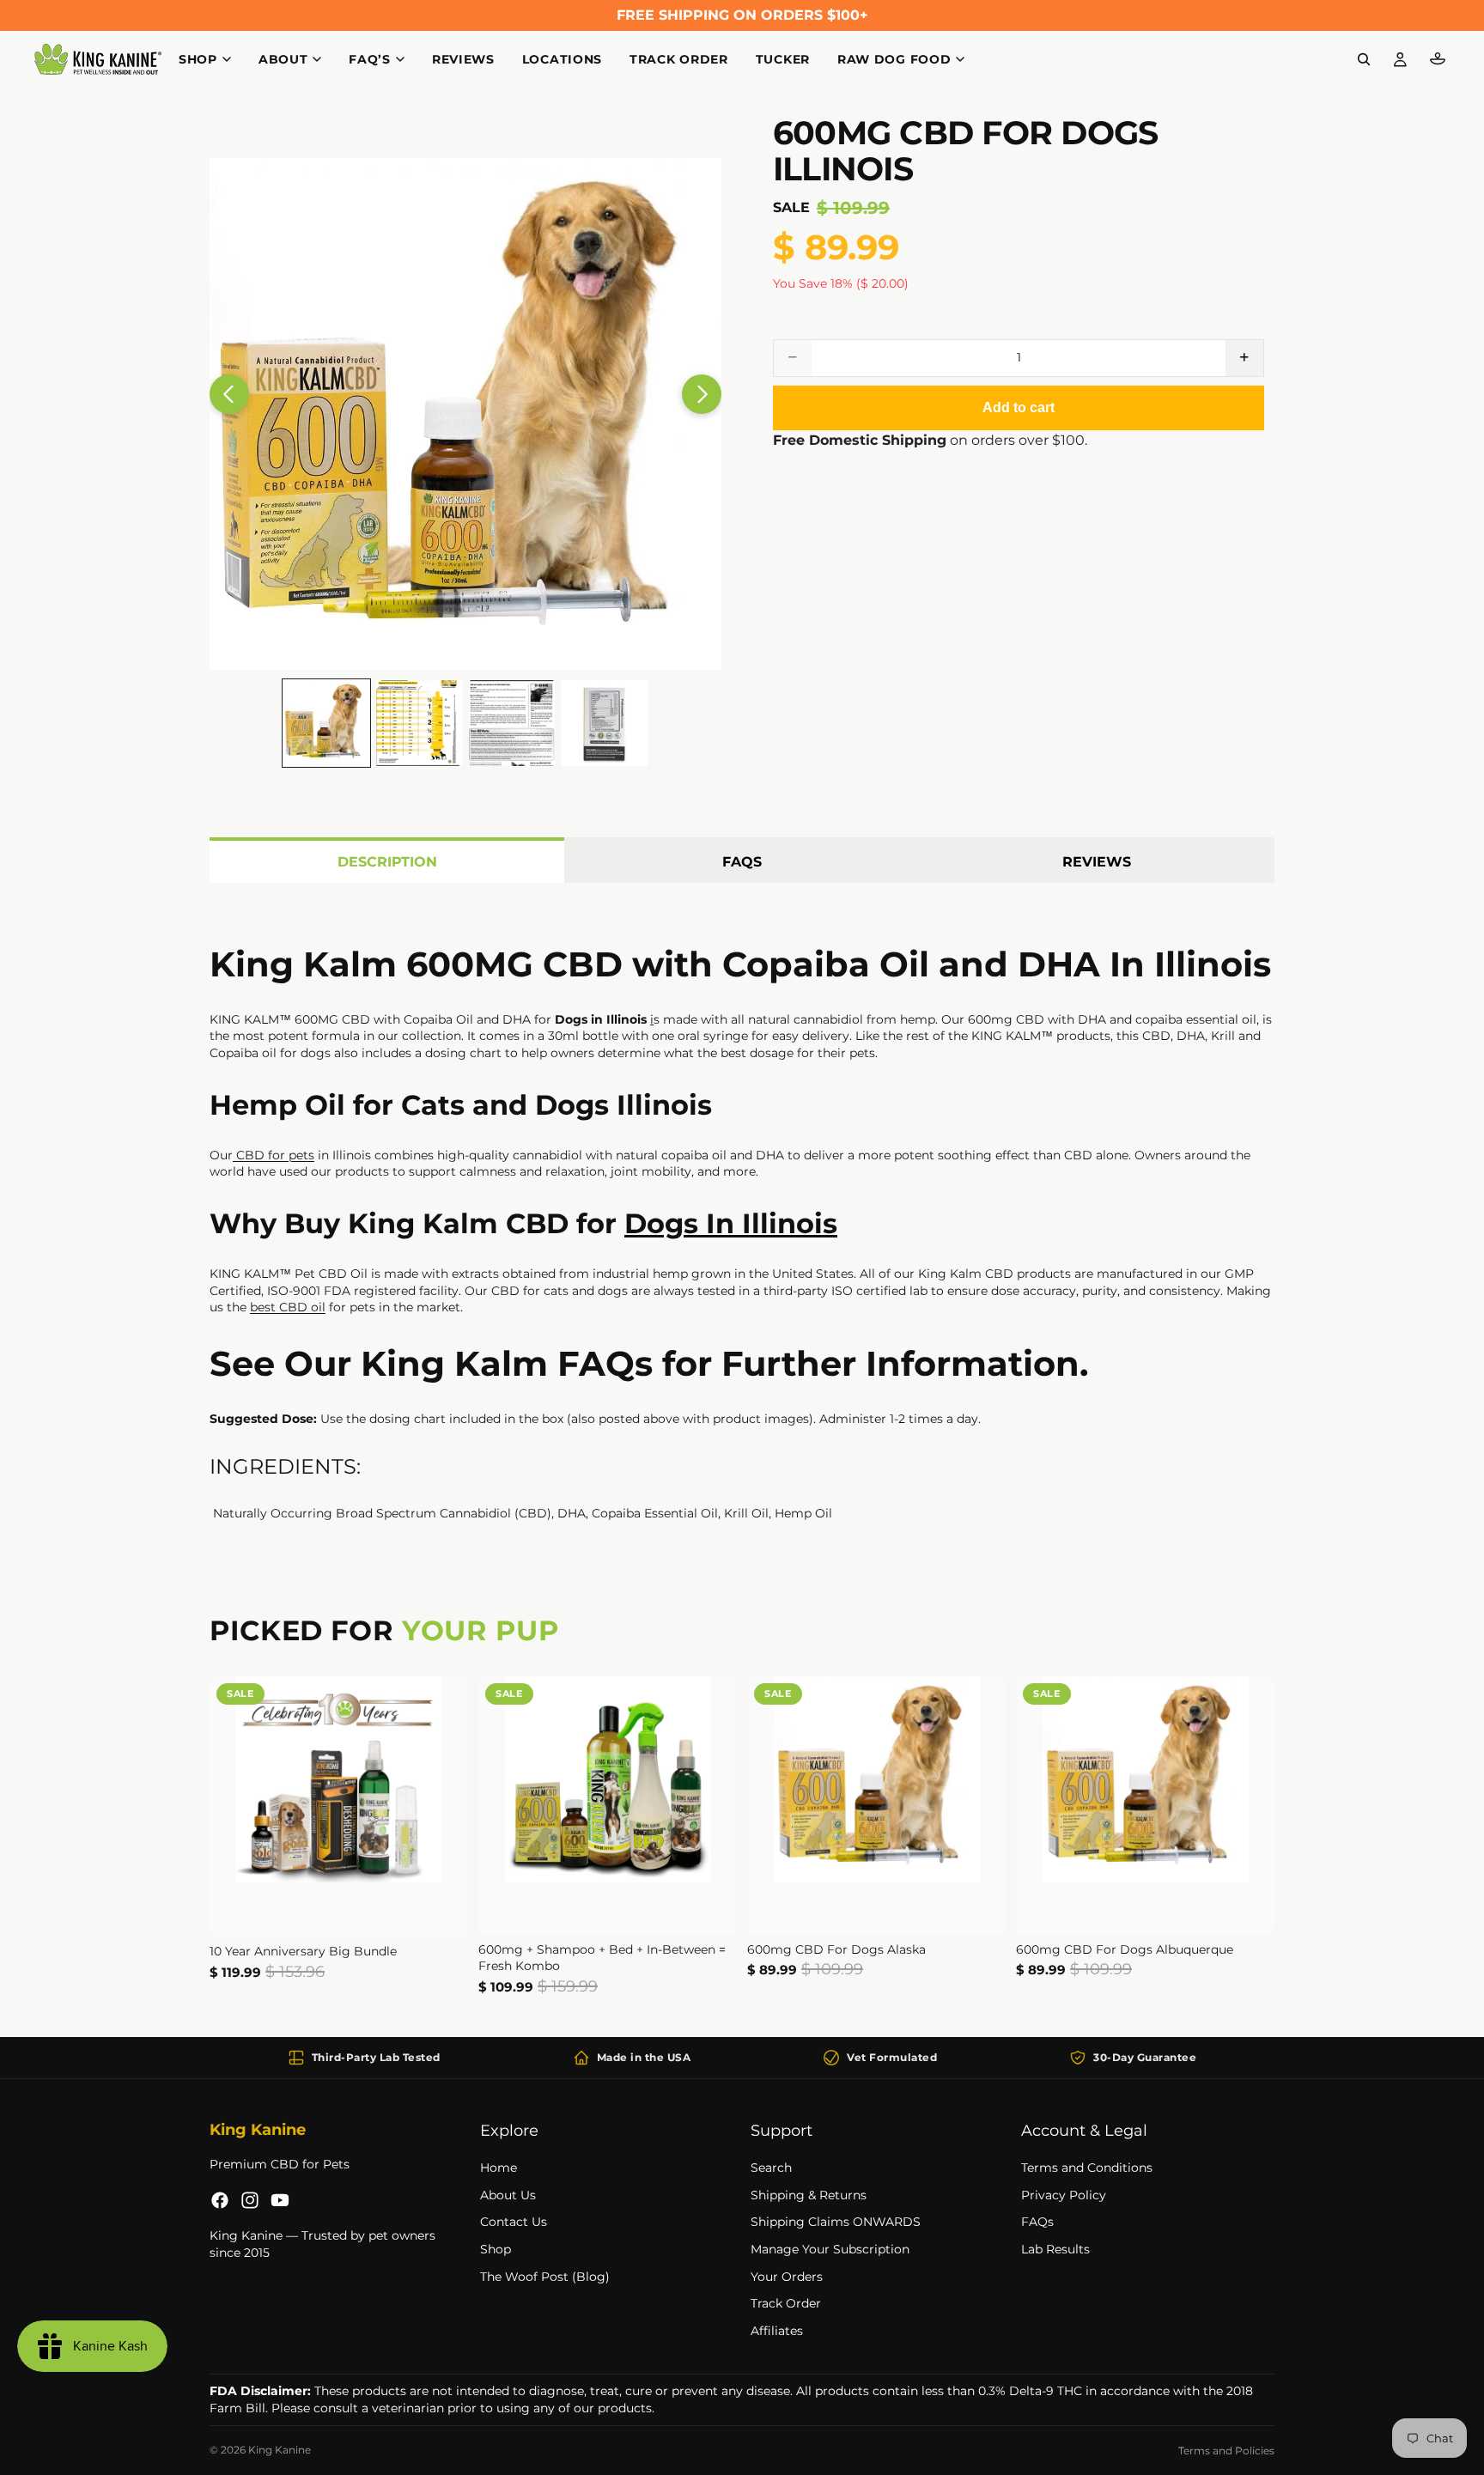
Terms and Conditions (1087, 2168)
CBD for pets (274, 1155)
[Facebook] (220, 2200)
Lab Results (1055, 2249)
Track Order (786, 2303)
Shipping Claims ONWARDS (836, 2222)
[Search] (1364, 59)
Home (499, 2168)
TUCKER (783, 59)
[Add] (441, 1910)
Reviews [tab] (1097, 862)
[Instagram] (250, 2200)
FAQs (1037, 2222)
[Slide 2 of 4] (419, 723)
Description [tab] (387, 862)
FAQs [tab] (742, 862)
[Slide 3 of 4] (512, 723)
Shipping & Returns (809, 2195)
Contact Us (514, 2222)
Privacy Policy (1064, 2195)
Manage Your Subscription (830, 2249)
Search (771, 2168)
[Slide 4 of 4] (605, 723)
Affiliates (777, 2331)
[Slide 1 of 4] (326, 723)
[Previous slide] (229, 394)
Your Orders (787, 2276)
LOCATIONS (562, 59)
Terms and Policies (1226, 2451)
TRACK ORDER (679, 59)
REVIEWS (463, 59)
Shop (496, 2249)
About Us (508, 2195)
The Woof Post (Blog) (545, 2276)
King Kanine (280, 2450)
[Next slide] (702, 394)
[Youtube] (280, 2200)
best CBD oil (288, 1307)
